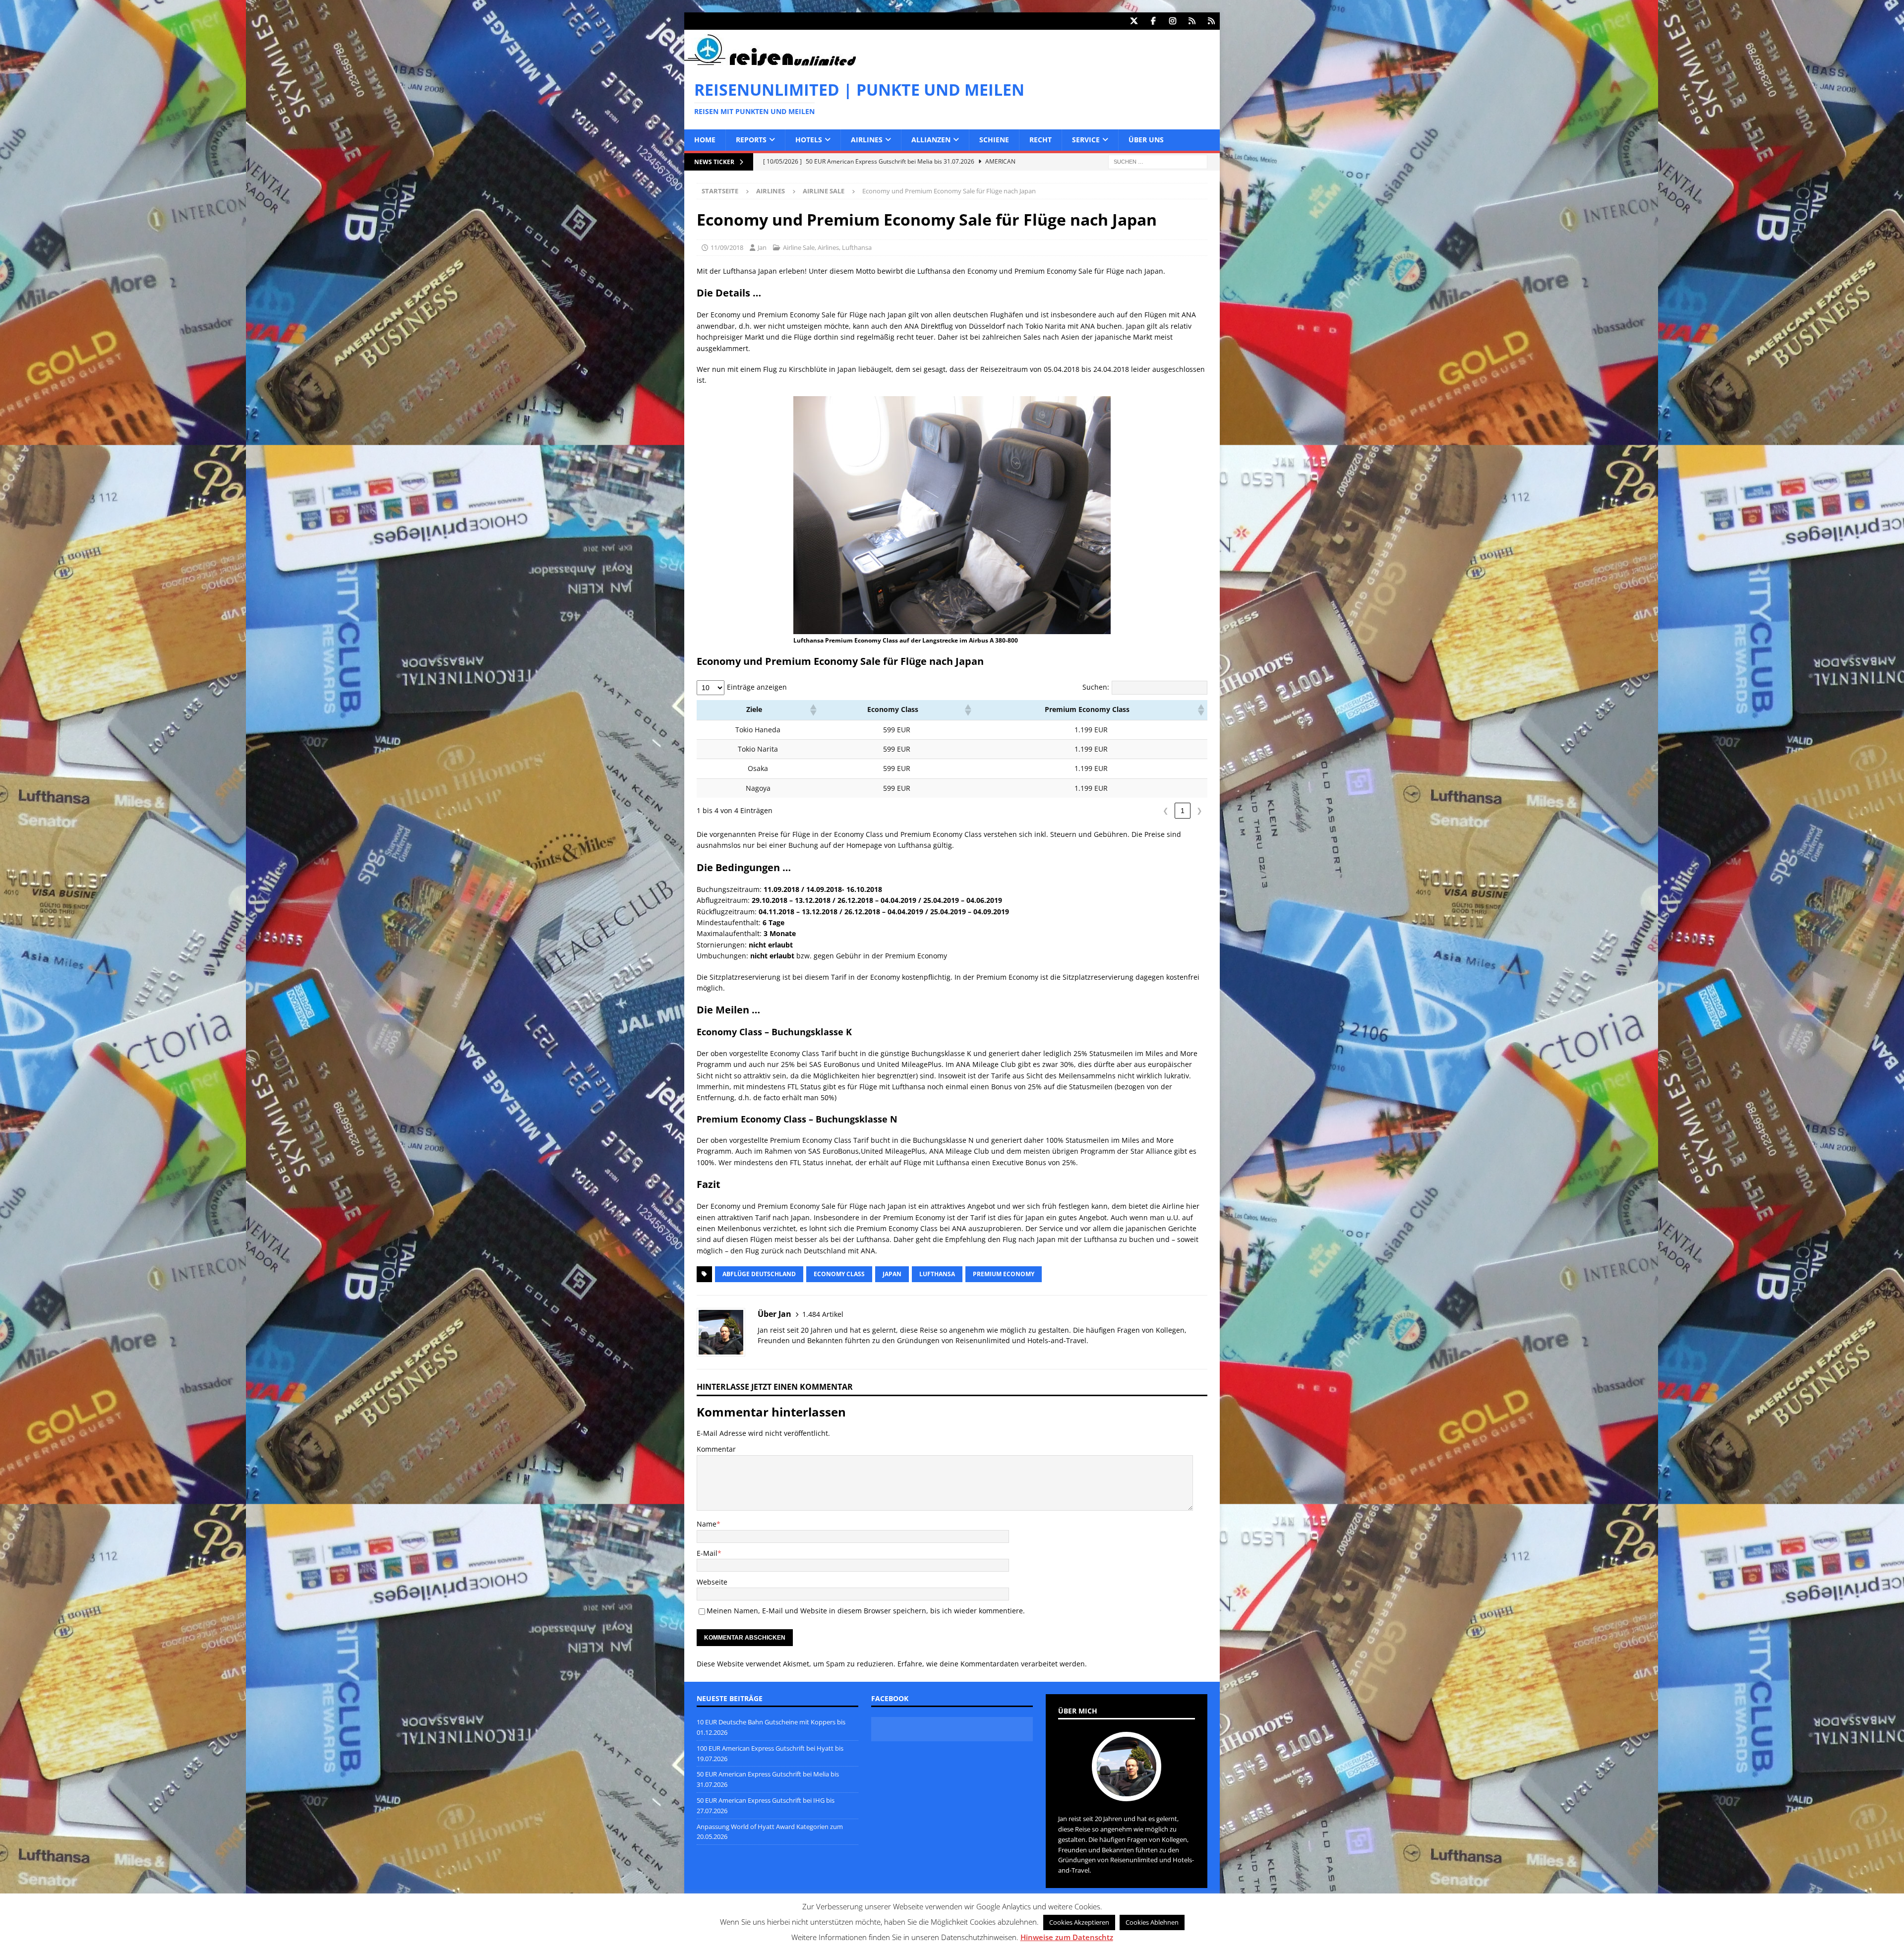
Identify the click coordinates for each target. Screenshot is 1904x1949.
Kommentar (716, 1449)
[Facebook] (1153, 21)
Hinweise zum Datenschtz (1067, 1937)
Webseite (712, 1582)
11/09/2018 (727, 247)
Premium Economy (1004, 1274)
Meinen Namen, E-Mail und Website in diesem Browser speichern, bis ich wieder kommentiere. (866, 1611)
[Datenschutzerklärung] (1192, 21)
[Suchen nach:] (1158, 161)
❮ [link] (1166, 811)
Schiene (994, 140)
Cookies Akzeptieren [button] (1079, 1922)
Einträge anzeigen (757, 687)
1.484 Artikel (823, 1314)
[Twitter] (1134, 21)
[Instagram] (1172, 21)
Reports (751, 140)
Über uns (1146, 140)
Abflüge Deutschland (759, 1274)
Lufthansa (857, 247)
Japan (892, 1274)
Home (705, 140)
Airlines (867, 140)
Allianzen (931, 140)
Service (1086, 140)
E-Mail (707, 1553)
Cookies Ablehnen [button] (1152, 1922)
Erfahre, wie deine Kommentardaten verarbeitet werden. (992, 1664)
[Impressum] (1211, 21)
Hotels (809, 140)
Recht (1041, 140)
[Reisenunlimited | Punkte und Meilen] (770, 64)
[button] (813, 710)
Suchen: (1096, 687)
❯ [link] (1199, 811)
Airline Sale (799, 247)
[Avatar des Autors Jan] (1127, 1791)
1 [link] (1183, 811)
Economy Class (839, 1274)
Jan (762, 247)
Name (707, 1524)
